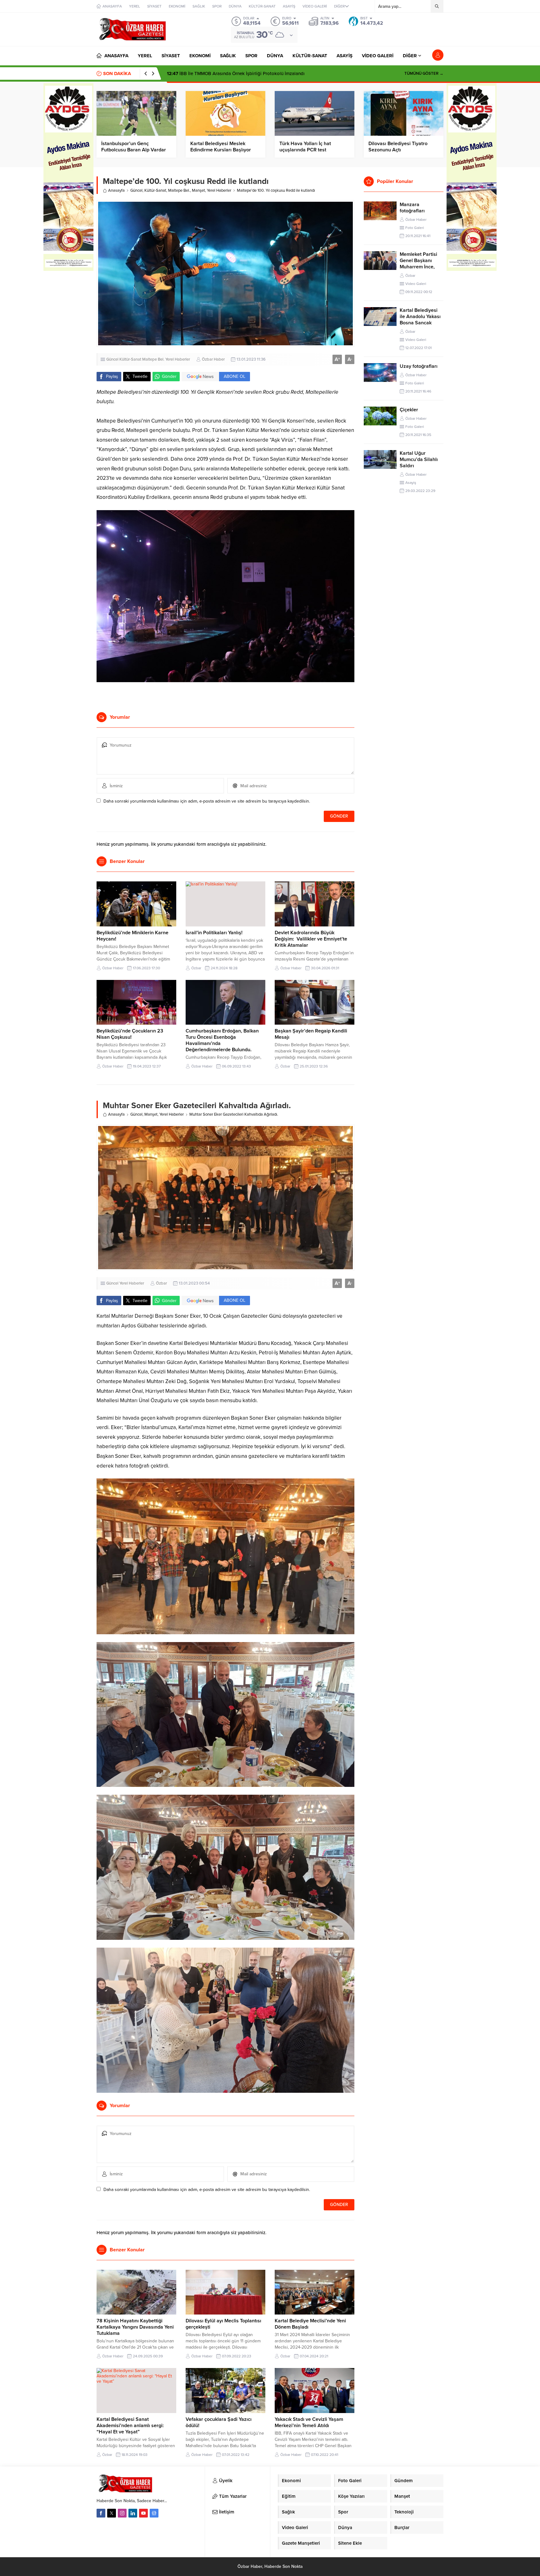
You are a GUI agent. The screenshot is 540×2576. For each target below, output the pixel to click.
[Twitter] (112, 2513)
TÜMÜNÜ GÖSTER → (424, 74)
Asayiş (411, 483)
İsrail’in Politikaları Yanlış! (214, 933)
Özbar (196, 968)
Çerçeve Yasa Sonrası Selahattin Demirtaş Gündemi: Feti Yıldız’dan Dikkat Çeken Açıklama (267, 74)
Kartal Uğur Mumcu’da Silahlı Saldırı (419, 459)
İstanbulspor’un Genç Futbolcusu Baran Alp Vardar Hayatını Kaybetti (134, 150)
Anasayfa (116, 190)
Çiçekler (409, 410)
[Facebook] (101, 2513)
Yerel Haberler (219, 190)
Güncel (136, 190)
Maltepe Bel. (179, 190)
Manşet (198, 190)
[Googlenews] (154, 2513)
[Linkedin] (133, 2513)
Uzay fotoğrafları (419, 366)
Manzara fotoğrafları (412, 208)
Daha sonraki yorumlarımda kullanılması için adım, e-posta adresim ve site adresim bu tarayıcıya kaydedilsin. (207, 801)
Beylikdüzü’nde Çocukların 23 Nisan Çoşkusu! (130, 1034)
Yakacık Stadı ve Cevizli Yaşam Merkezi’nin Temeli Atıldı (309, 2422)
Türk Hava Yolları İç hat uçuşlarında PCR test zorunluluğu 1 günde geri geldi (313, 150)
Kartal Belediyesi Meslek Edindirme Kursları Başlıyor (221, 147)
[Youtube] (143, 2513)
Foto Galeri (415, 228)
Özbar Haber (213, 359)
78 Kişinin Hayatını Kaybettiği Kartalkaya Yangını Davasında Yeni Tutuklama (135, 2327)
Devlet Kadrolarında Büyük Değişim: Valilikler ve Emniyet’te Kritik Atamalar (311, 939)
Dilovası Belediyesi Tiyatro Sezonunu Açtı (398, 147)
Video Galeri (416, 284)
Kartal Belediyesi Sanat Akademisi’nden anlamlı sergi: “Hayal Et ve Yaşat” (130, 2426)
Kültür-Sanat (155, 190)
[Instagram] (122, 2513)
